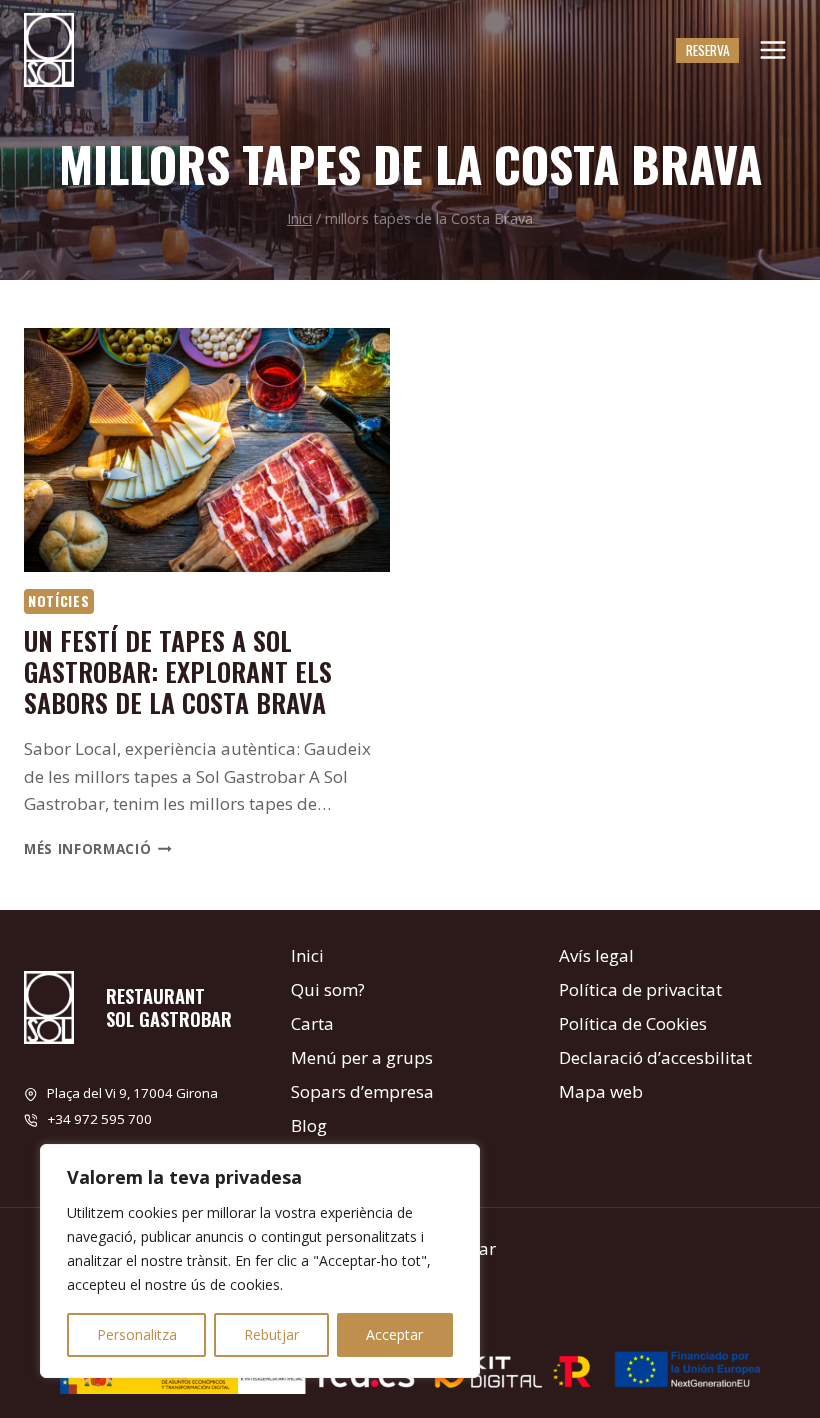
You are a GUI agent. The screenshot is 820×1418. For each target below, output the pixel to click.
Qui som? (328, 989)
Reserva (708, 50)
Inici (307, 955)
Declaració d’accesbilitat (655, 1057)
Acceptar (394, 1334)
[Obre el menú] (772, 49)
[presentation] (207, 450)
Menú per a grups (362, 1057)
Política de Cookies (633, 1023)
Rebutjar (271, 1334)
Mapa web (601, 1091)
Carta (312, 1023)
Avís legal (596, 955)
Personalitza (137, 1334)
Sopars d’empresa (362, 1091)
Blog (309, 1125)
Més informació (98, 848)
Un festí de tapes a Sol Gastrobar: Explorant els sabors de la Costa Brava (178, 671)
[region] (260, 1261)
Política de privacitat (640, 989)
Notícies (59, 600)
